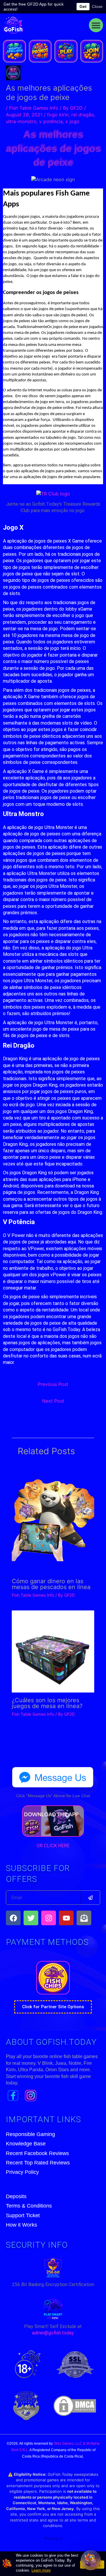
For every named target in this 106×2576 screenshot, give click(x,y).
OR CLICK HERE (53, 1846)
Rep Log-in (53, 2538)
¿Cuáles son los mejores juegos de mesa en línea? (47, 1703)
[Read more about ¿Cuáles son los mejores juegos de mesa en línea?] (53, 1651)
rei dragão (83, 115)
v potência (51, 121)
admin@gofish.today (53, 2333)
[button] (96, 25)
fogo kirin (58, 115)
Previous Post (53, 1384)
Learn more (41, 2570)
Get (83, 6)
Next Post (53, 1401)
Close (97, 6)
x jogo (72, 121)
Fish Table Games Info (34, 108)
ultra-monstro (21, 121)
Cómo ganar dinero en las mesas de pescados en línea (51, 1584)
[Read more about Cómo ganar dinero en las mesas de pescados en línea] (53, 1518)
